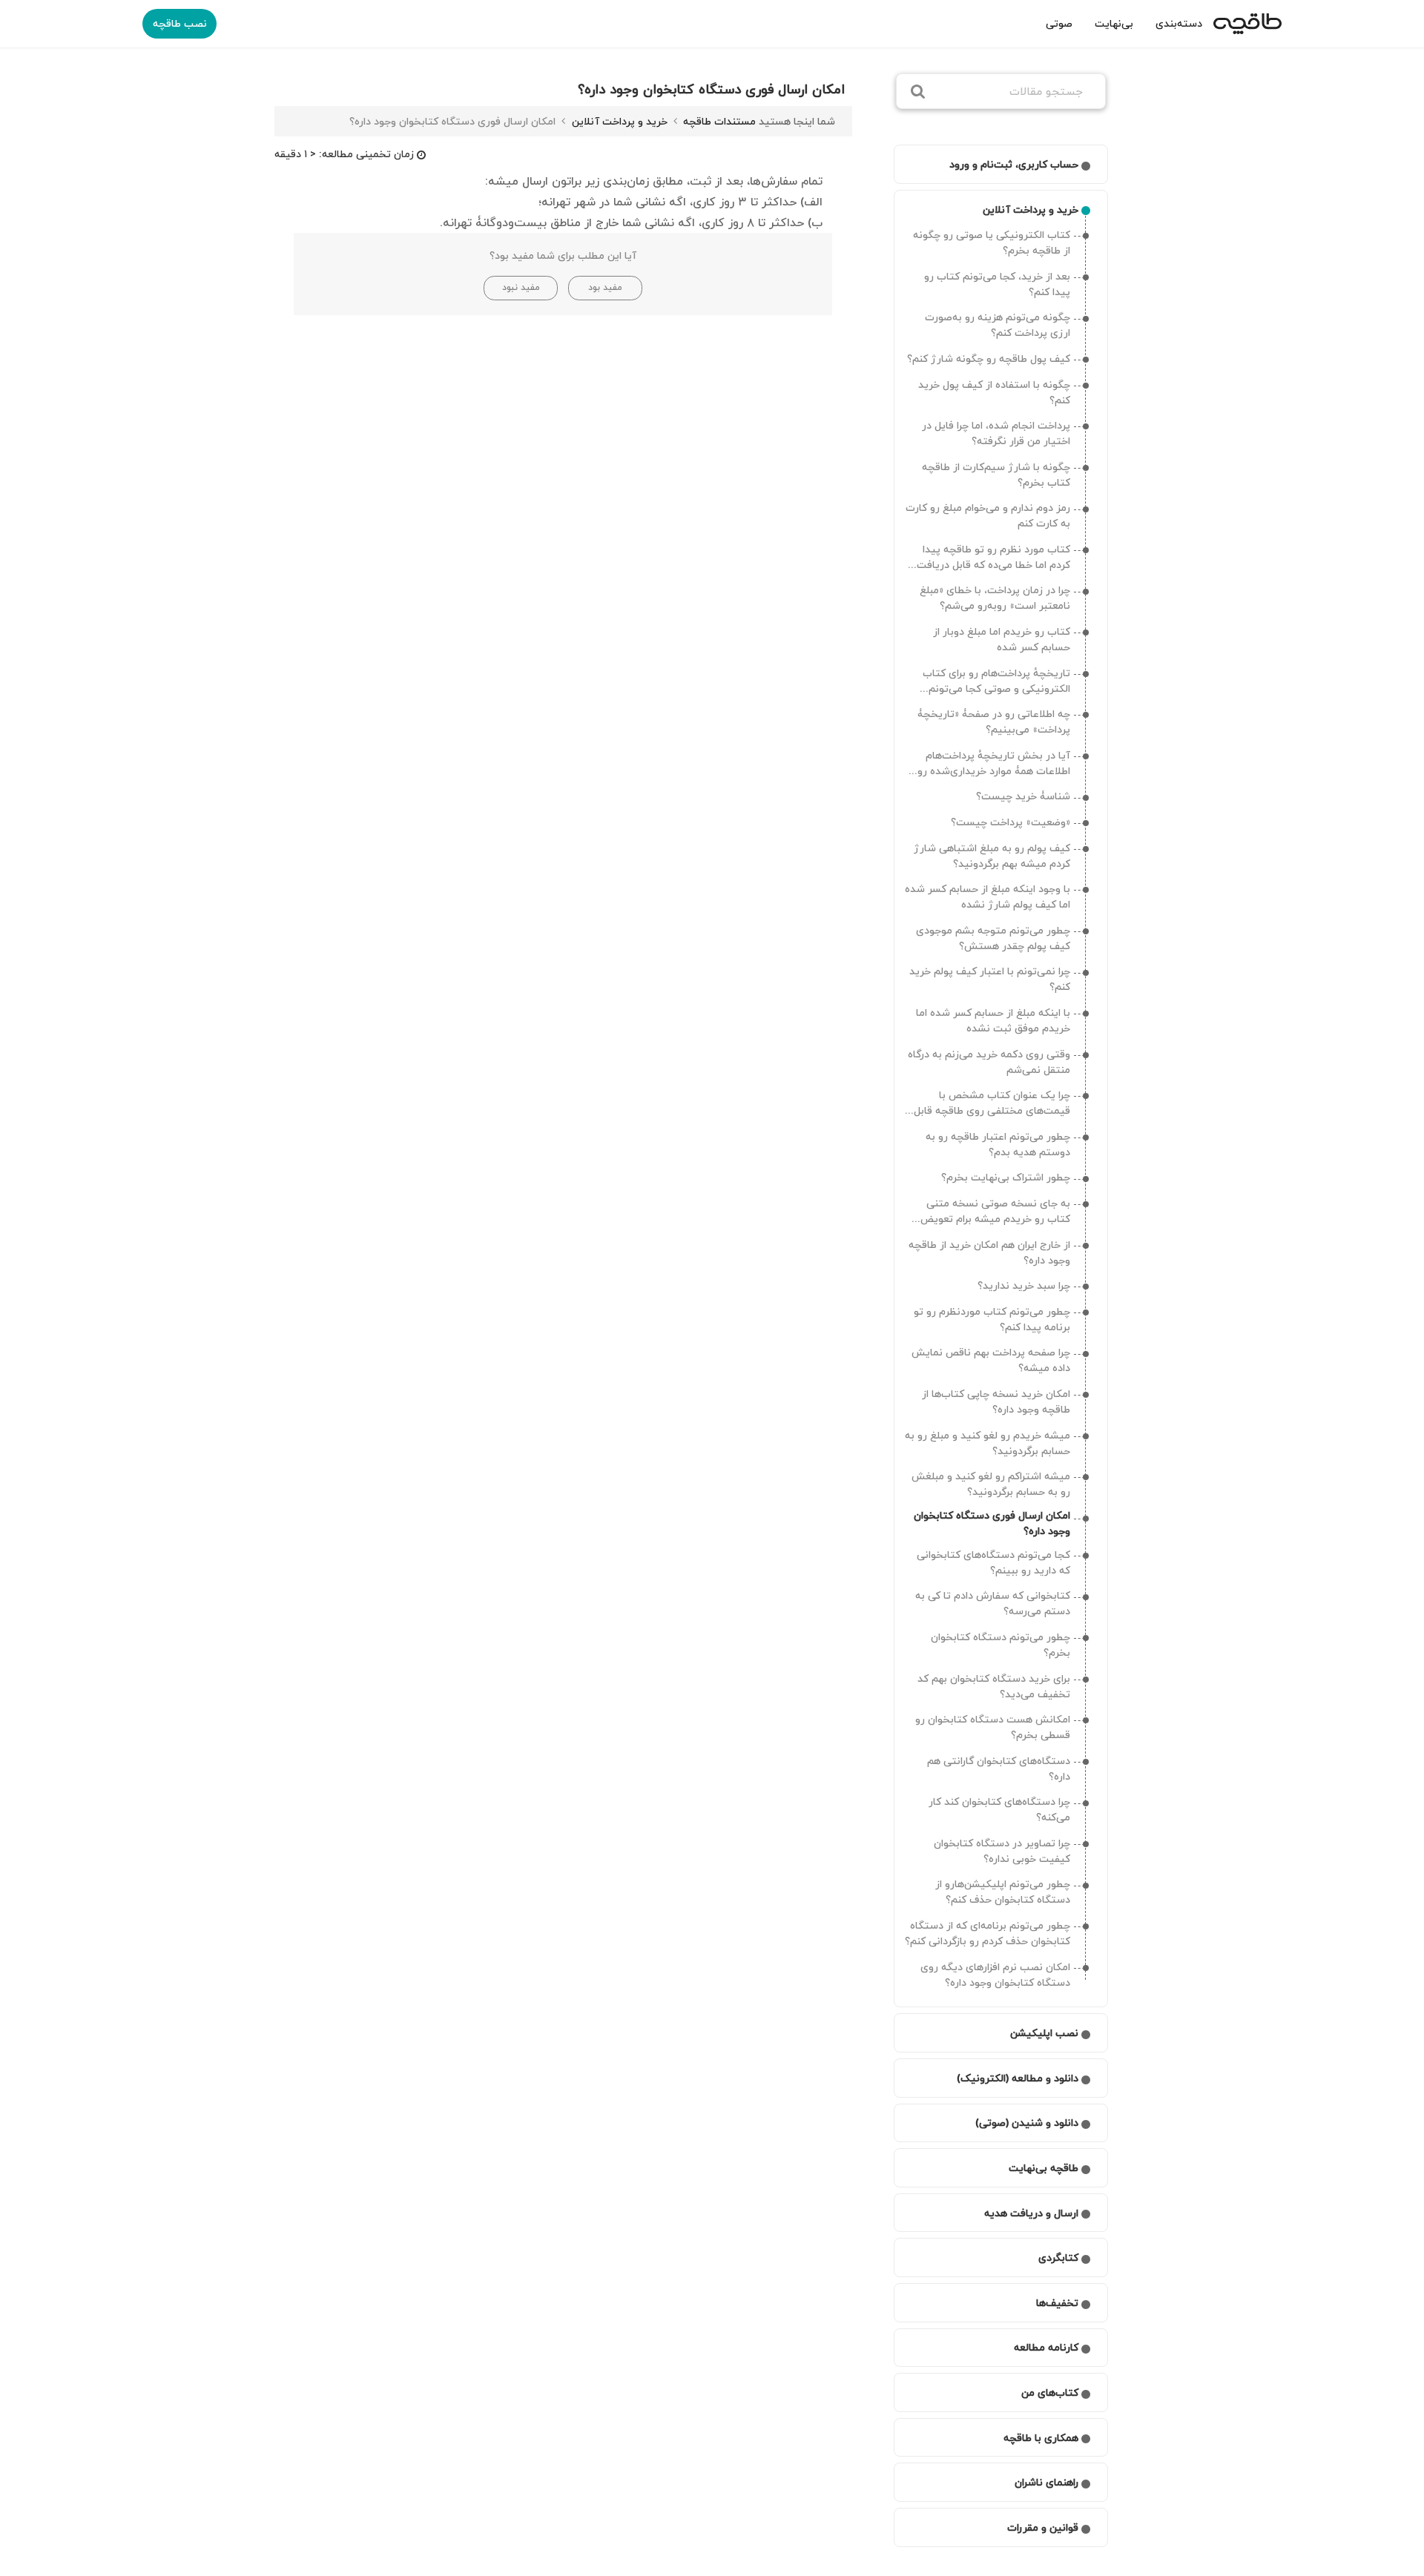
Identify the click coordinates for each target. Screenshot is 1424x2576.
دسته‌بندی (1179, 23)
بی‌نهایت (1114, 23)
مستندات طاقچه (718, 121)
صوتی (1059, 23)
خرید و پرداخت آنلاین (618, 121)
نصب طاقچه (180, 23)
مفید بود (605, 287)
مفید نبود (521, 287)
